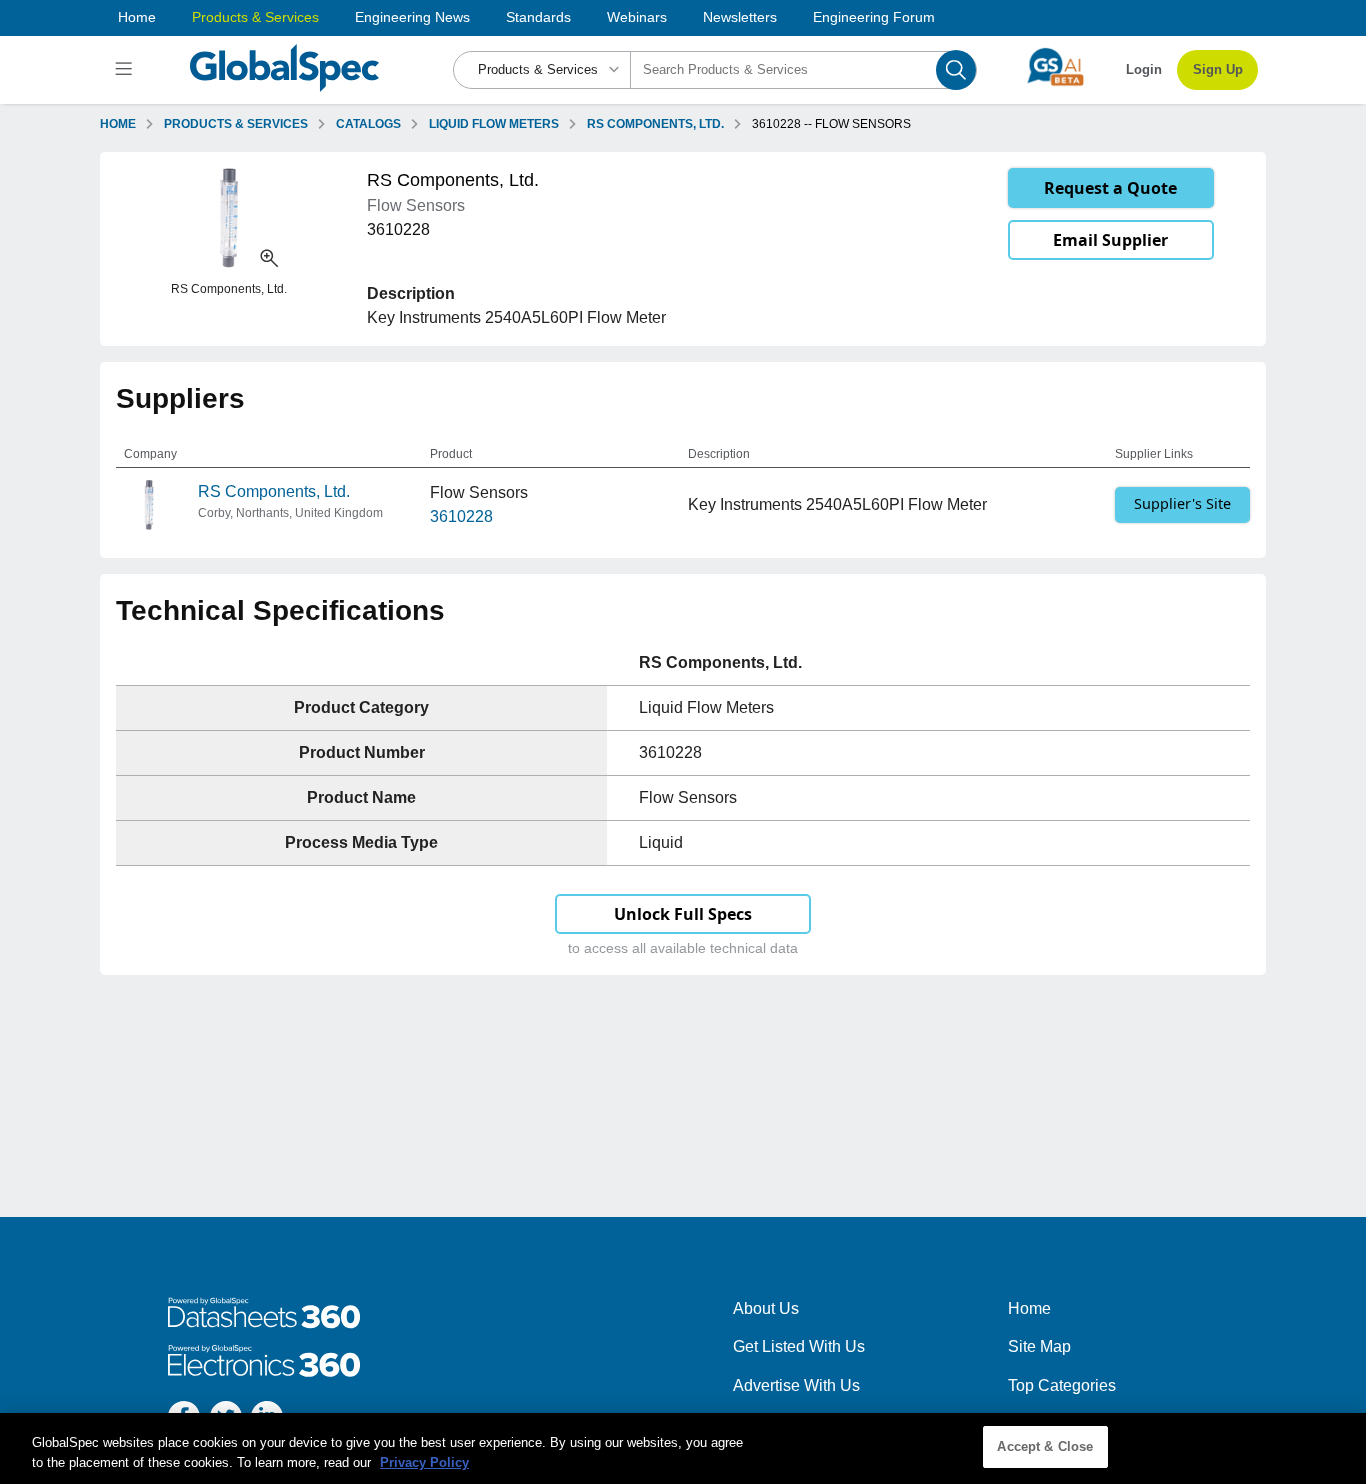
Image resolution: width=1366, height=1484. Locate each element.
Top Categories (1062, 1385)
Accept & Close (1045, 1446)
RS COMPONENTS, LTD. (655, 124)
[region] (683, 1448)
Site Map (1039, 1346)
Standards (538, 17)
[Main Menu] (126, 70)
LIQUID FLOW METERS (494, 124)
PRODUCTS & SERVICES (236, 124)
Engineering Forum (874, 17)
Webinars (637, 17)
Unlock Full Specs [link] (683, 914)
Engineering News (412, 17)
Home (137, 17)
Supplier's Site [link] (1182, 503)
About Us (766, 1308)
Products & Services (255, 17)
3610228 (461, 516)
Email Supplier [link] (1110, 240)
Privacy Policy (424, 1462)
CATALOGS (368, 124)
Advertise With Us (796, 1385)
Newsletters (740, 17)
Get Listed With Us (799, 1346)
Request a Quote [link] (1110, 188)
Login (1144, 69)
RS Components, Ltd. (274, 491)
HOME (118, 124)
